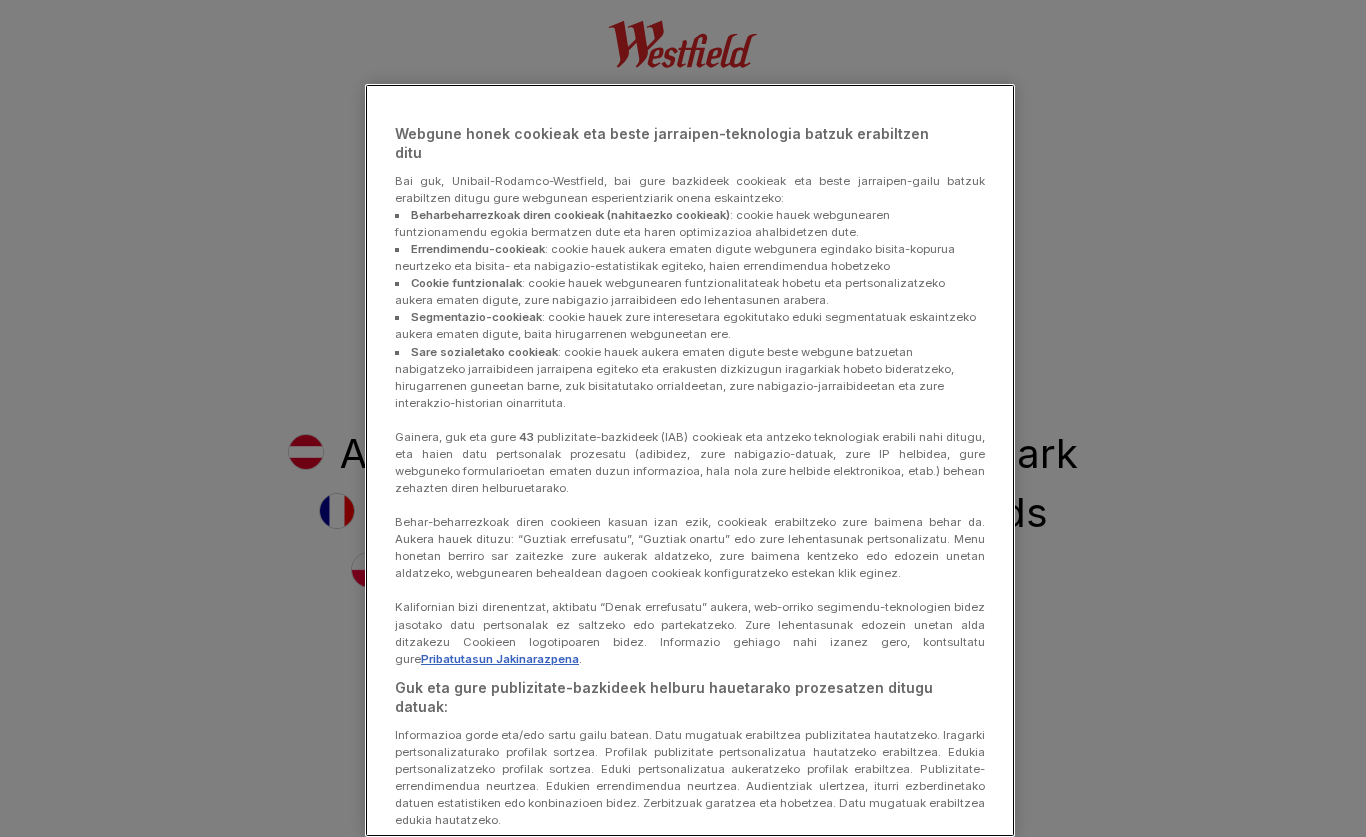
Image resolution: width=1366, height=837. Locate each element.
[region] (690, 460)
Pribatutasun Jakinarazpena (500, 659)
